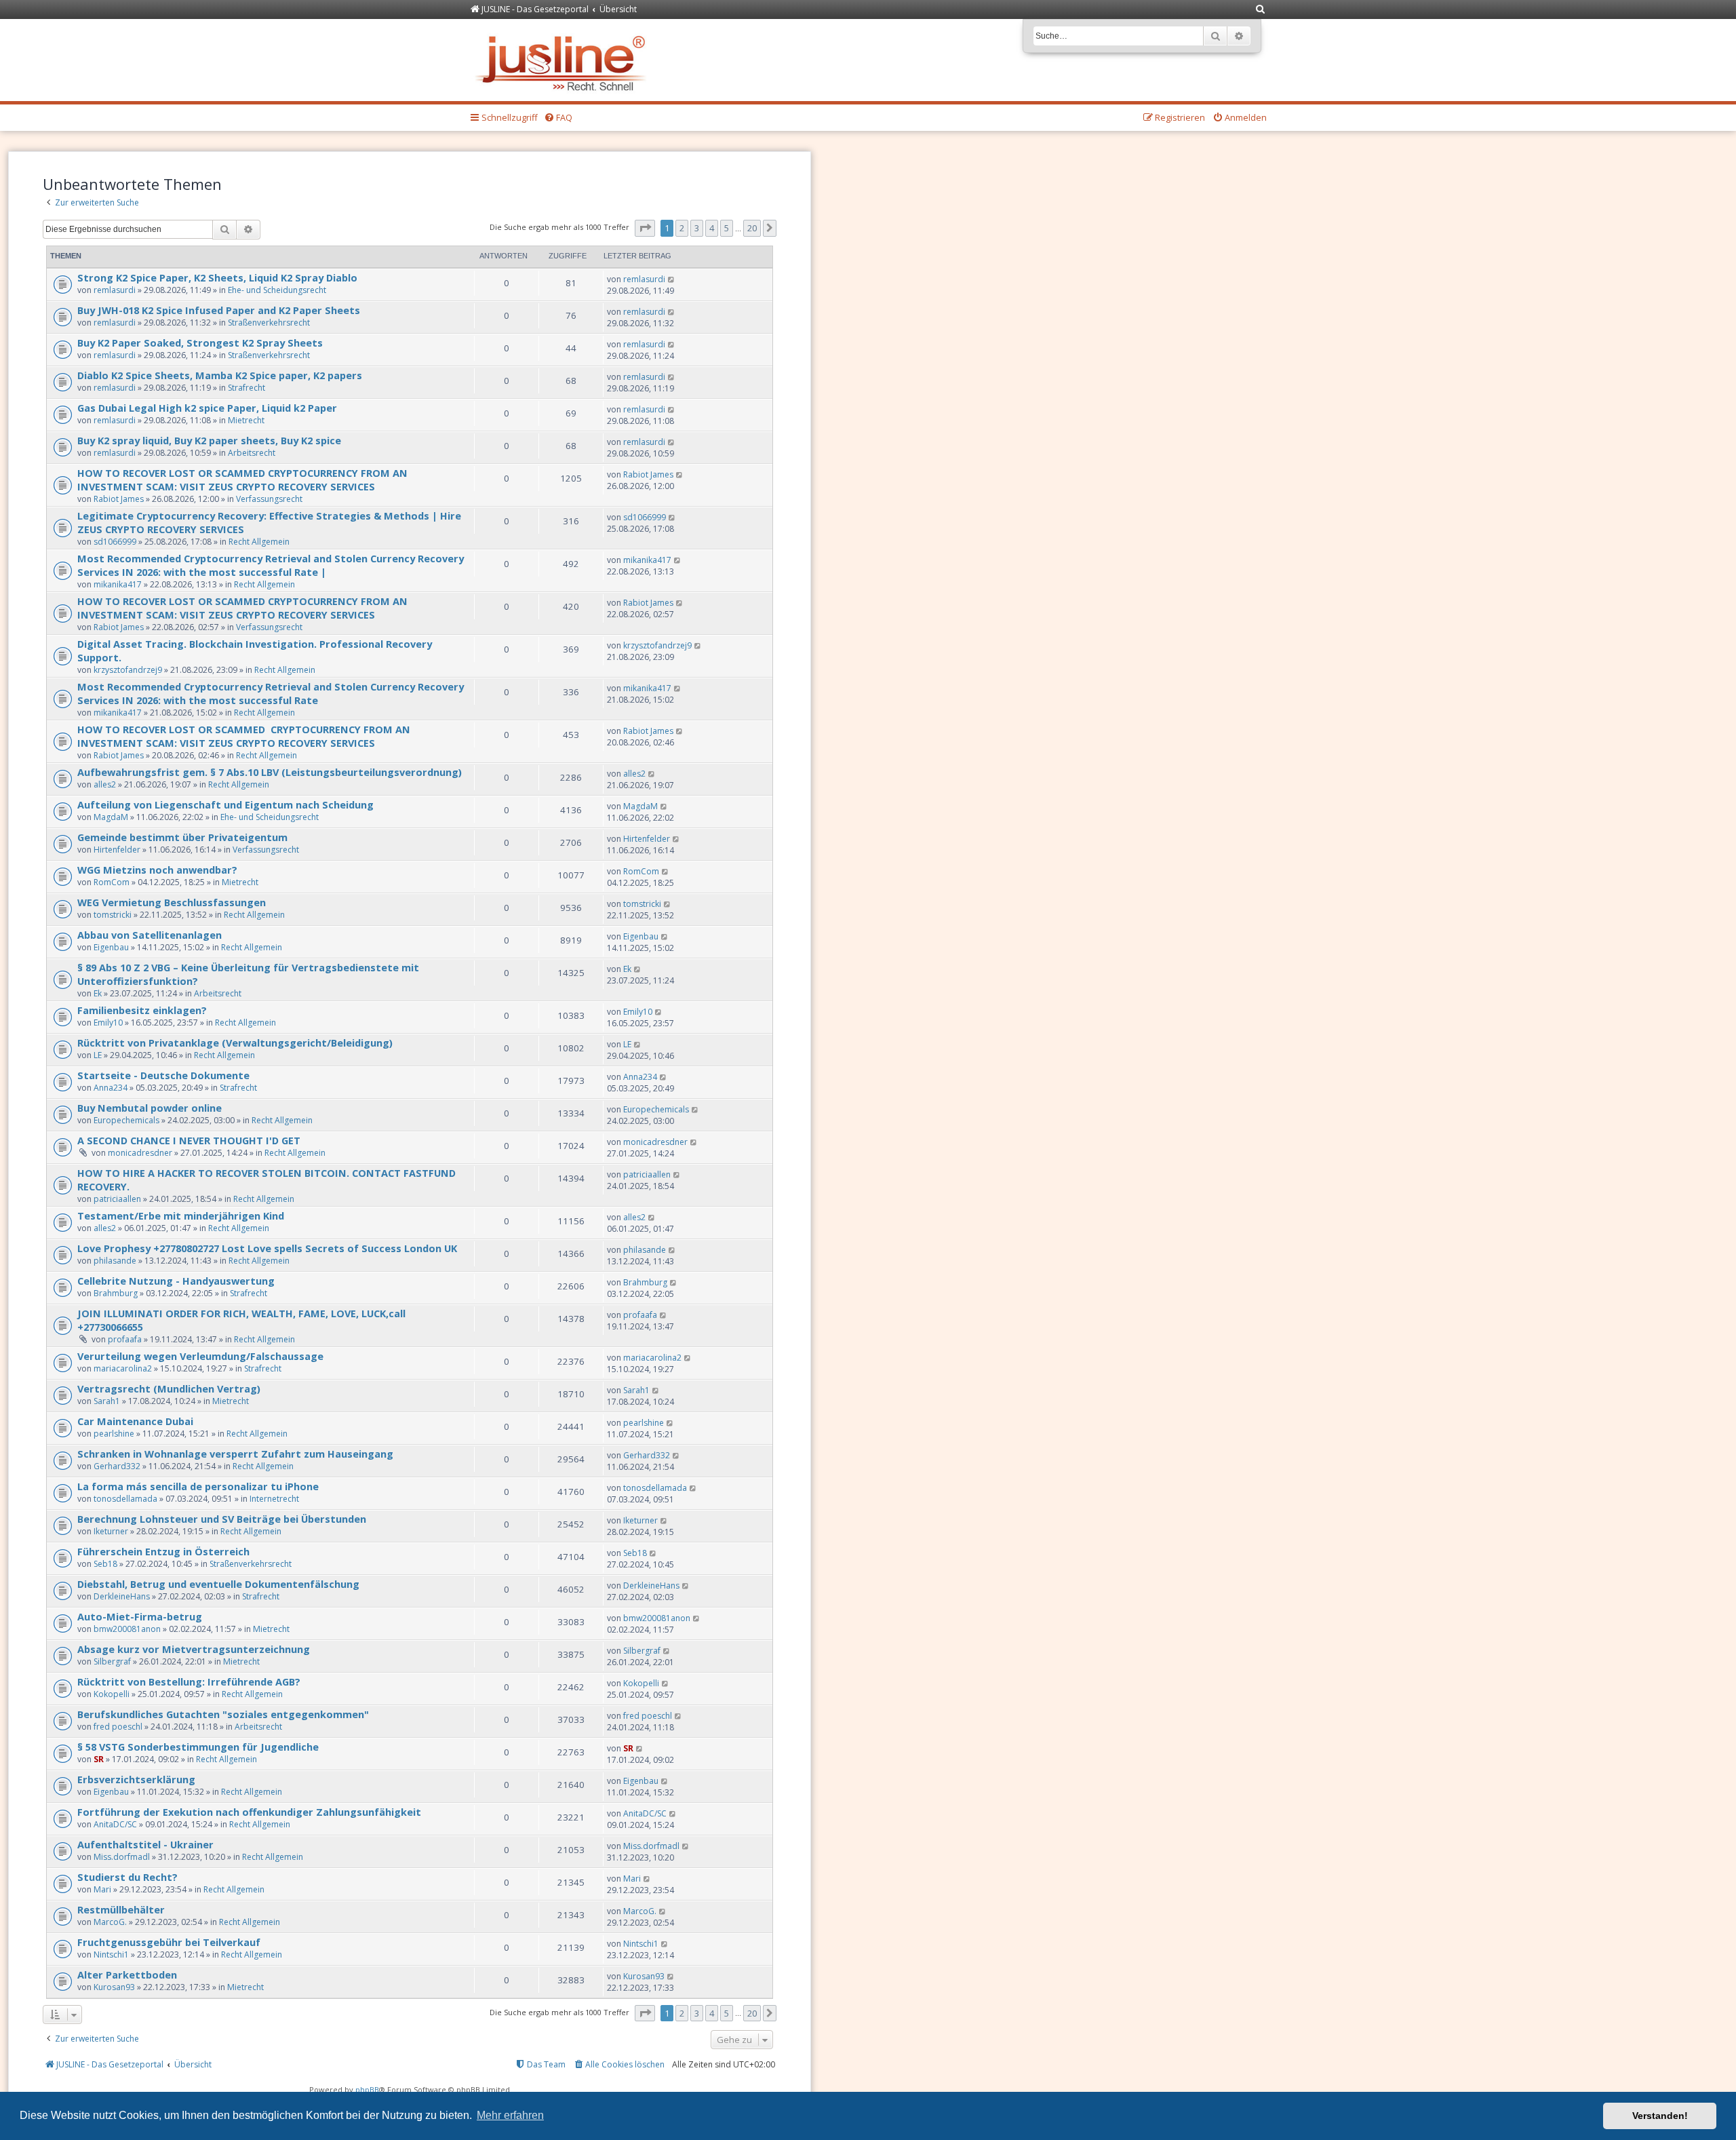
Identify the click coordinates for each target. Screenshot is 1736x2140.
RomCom (112, 882)
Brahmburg (116, 1293)
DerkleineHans (122, 1596)
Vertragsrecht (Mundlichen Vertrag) (169, 1388)
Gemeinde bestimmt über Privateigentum (182, 837)
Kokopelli (112, 1694)
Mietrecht (246, 420)
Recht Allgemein (259, 542)
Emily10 (108, 1023)
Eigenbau (111, 947)
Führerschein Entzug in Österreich (163, 1551)
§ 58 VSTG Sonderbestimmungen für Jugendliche (198, 1747)
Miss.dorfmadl (122, 1857)
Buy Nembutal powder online (150, 1108)
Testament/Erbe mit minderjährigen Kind (181, 1215)
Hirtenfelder (117, 850)
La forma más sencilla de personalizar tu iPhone (198, 1486)
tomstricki (113, 915)
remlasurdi (115, 290)
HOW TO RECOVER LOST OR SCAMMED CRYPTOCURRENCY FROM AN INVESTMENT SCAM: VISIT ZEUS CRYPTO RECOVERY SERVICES (242, 480)
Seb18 (105, 1564)
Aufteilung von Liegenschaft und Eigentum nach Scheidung (225, 804)
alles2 (105, 784)
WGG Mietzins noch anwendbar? (157, 870)
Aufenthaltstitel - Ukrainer (145, 1844)
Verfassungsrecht (269, 499)
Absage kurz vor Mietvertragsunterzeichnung (194, 1649)
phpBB (367, 2089)
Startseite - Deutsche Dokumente (163, 1075)
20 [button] (752, 228)
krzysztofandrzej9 (128, 670)
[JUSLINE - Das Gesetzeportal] (564, 60)
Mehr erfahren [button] (510, 2115)
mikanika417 (118, 584)
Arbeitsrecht (252, 453)
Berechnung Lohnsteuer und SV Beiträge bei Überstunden (222, 1519)
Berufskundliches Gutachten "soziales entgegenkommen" (223, 1714)
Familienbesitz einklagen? (142, 1010)
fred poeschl (118, 1727)
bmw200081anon (127, 1629)
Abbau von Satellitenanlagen (150, 935)
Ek (98, 993)
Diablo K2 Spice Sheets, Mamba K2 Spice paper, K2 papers (220, 375)
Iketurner (111, 1531)
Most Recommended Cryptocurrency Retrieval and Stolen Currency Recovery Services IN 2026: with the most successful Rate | (271, 565)
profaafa (125, 1339)
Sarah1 (107, 1401)
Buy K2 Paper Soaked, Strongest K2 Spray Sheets (200, 343)
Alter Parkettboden (127, 1974)
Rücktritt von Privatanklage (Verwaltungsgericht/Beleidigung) (235, 1043)
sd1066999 (115, 542)
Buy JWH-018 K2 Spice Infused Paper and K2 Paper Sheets (219, 310)
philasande (115, 1261)
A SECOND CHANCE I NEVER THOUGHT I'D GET (189, 1140)
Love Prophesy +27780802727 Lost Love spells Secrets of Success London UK (267, 1248)
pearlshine (114, 1434)
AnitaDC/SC (115, 1824)
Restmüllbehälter (121, 1909)
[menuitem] (1261, 10)
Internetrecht (274, 1499)
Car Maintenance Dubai (135, 1421)
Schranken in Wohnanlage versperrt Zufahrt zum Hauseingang (235, 1454)
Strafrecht (246, 388)
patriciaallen (117, 1199)
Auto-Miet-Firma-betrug (140, 1616)
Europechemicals (126, 1120)
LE (98, 1055)
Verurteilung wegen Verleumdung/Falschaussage (200, 1356)
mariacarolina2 (123, 1368)
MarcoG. (110, 1922)
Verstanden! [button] (1660, 2116)
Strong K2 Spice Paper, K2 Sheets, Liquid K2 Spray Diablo (217, 277)
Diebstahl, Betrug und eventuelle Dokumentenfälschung (218, 1584)
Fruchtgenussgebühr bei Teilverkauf (169, 1942)
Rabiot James (119, 499)
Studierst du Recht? (127, 1877)
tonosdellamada (125, 1499)
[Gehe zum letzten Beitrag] (672, 279)
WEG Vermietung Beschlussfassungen (172, 902)
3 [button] (697, 228)
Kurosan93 (114, 1987)
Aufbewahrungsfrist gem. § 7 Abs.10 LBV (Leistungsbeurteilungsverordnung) (270, 772)
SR (99, 1759)
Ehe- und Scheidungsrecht (277, 290)
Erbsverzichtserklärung (136, 1779)
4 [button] (712, 228)
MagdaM (111, 817)
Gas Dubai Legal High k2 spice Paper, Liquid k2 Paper (207, 408)
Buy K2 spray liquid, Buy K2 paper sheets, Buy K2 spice (209, 440)
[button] (645, 228)
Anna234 (111, 1088)
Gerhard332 (117, 1466)
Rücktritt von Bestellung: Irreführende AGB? (189, 1681)
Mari (102, 1889)
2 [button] (682, 228)
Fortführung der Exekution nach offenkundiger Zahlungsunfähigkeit (249, 1812)
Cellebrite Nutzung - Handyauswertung (176, 1281)
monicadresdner (140, 1153)
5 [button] (727, 228)
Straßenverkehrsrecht (269, 323)
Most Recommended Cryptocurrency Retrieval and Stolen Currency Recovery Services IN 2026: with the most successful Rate (271, 693)
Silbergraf (112, 1661)
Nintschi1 (111, 1954)
